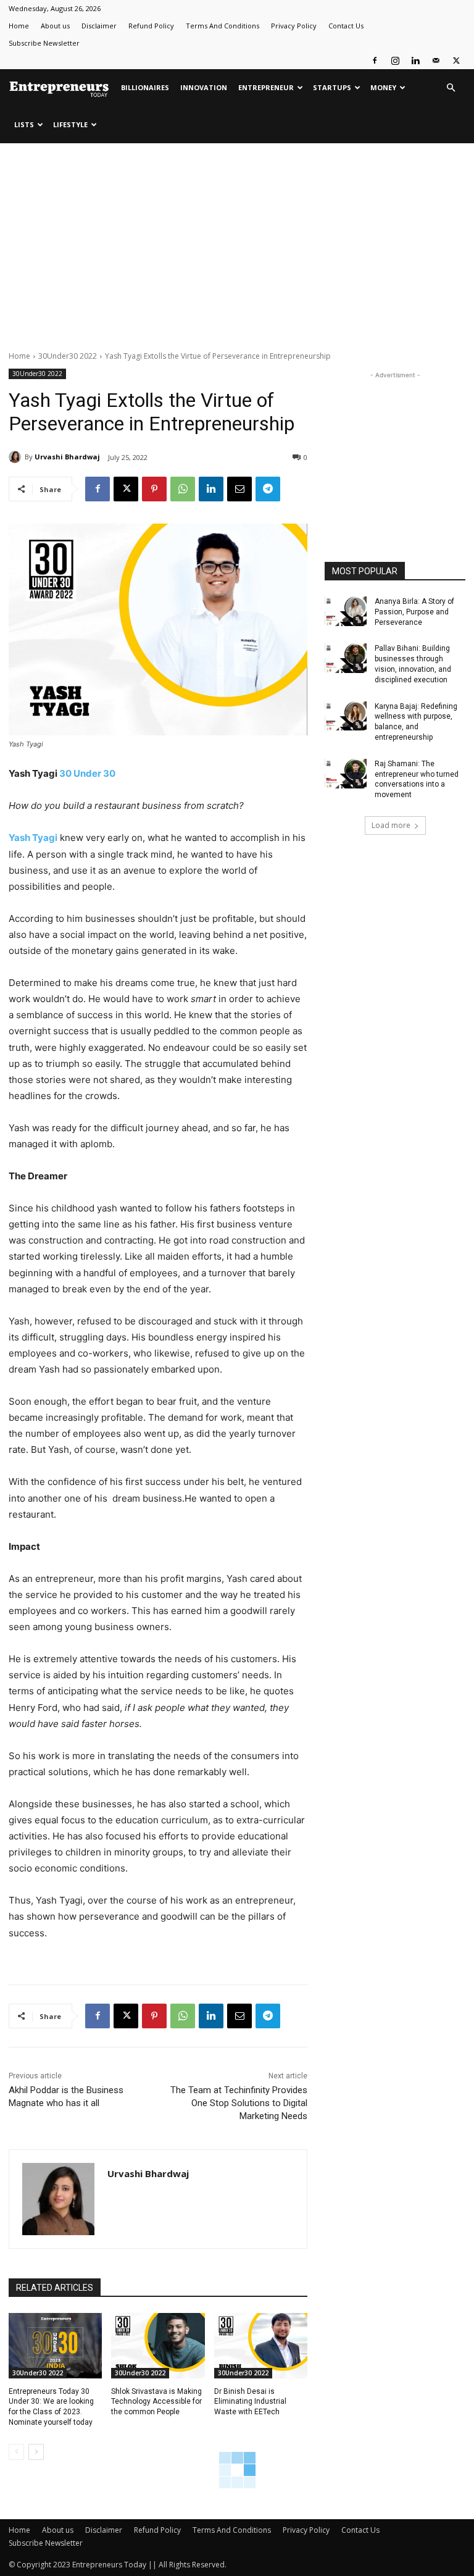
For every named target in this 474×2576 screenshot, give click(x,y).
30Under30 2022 (68, 356)
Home (19, 26)
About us (55, 26)
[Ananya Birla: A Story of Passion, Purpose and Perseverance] (346, 611)
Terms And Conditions (222, 26)
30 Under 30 (87, 773)
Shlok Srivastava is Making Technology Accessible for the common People (156, 2402)
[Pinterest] (154, 489)
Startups (332, 87)
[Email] (239, 489)
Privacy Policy (294, 26)
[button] (451, 88)
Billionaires (145, 87)
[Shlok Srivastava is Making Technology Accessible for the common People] (158, 2346)
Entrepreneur (266, 87)
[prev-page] (16, 2452)
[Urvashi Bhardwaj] (17, 457)
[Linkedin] (415, 61)
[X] (456, 61)
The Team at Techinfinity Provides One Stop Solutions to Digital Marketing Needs (239, 2103)
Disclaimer (99, 26)
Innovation (204, 87)
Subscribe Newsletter (44, 43)
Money (383, 87)
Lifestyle (70, 124)
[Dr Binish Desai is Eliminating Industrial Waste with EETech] (261, 2346)
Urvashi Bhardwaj (67, 457)
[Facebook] (375, 61)
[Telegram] (268, 489)
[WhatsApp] (183, 489)
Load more (391, 825)
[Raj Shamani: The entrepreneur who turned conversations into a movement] (346, 774)
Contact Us (346, 26)
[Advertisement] (237, 245)
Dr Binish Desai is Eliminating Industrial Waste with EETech (250, 2402)
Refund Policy (151, 26)
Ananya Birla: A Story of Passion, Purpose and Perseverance (414, 612)
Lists (24, 124)
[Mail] (436, 61)
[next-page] (36, 2452)
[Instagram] (395, 61)
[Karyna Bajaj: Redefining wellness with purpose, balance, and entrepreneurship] (346, 716)
